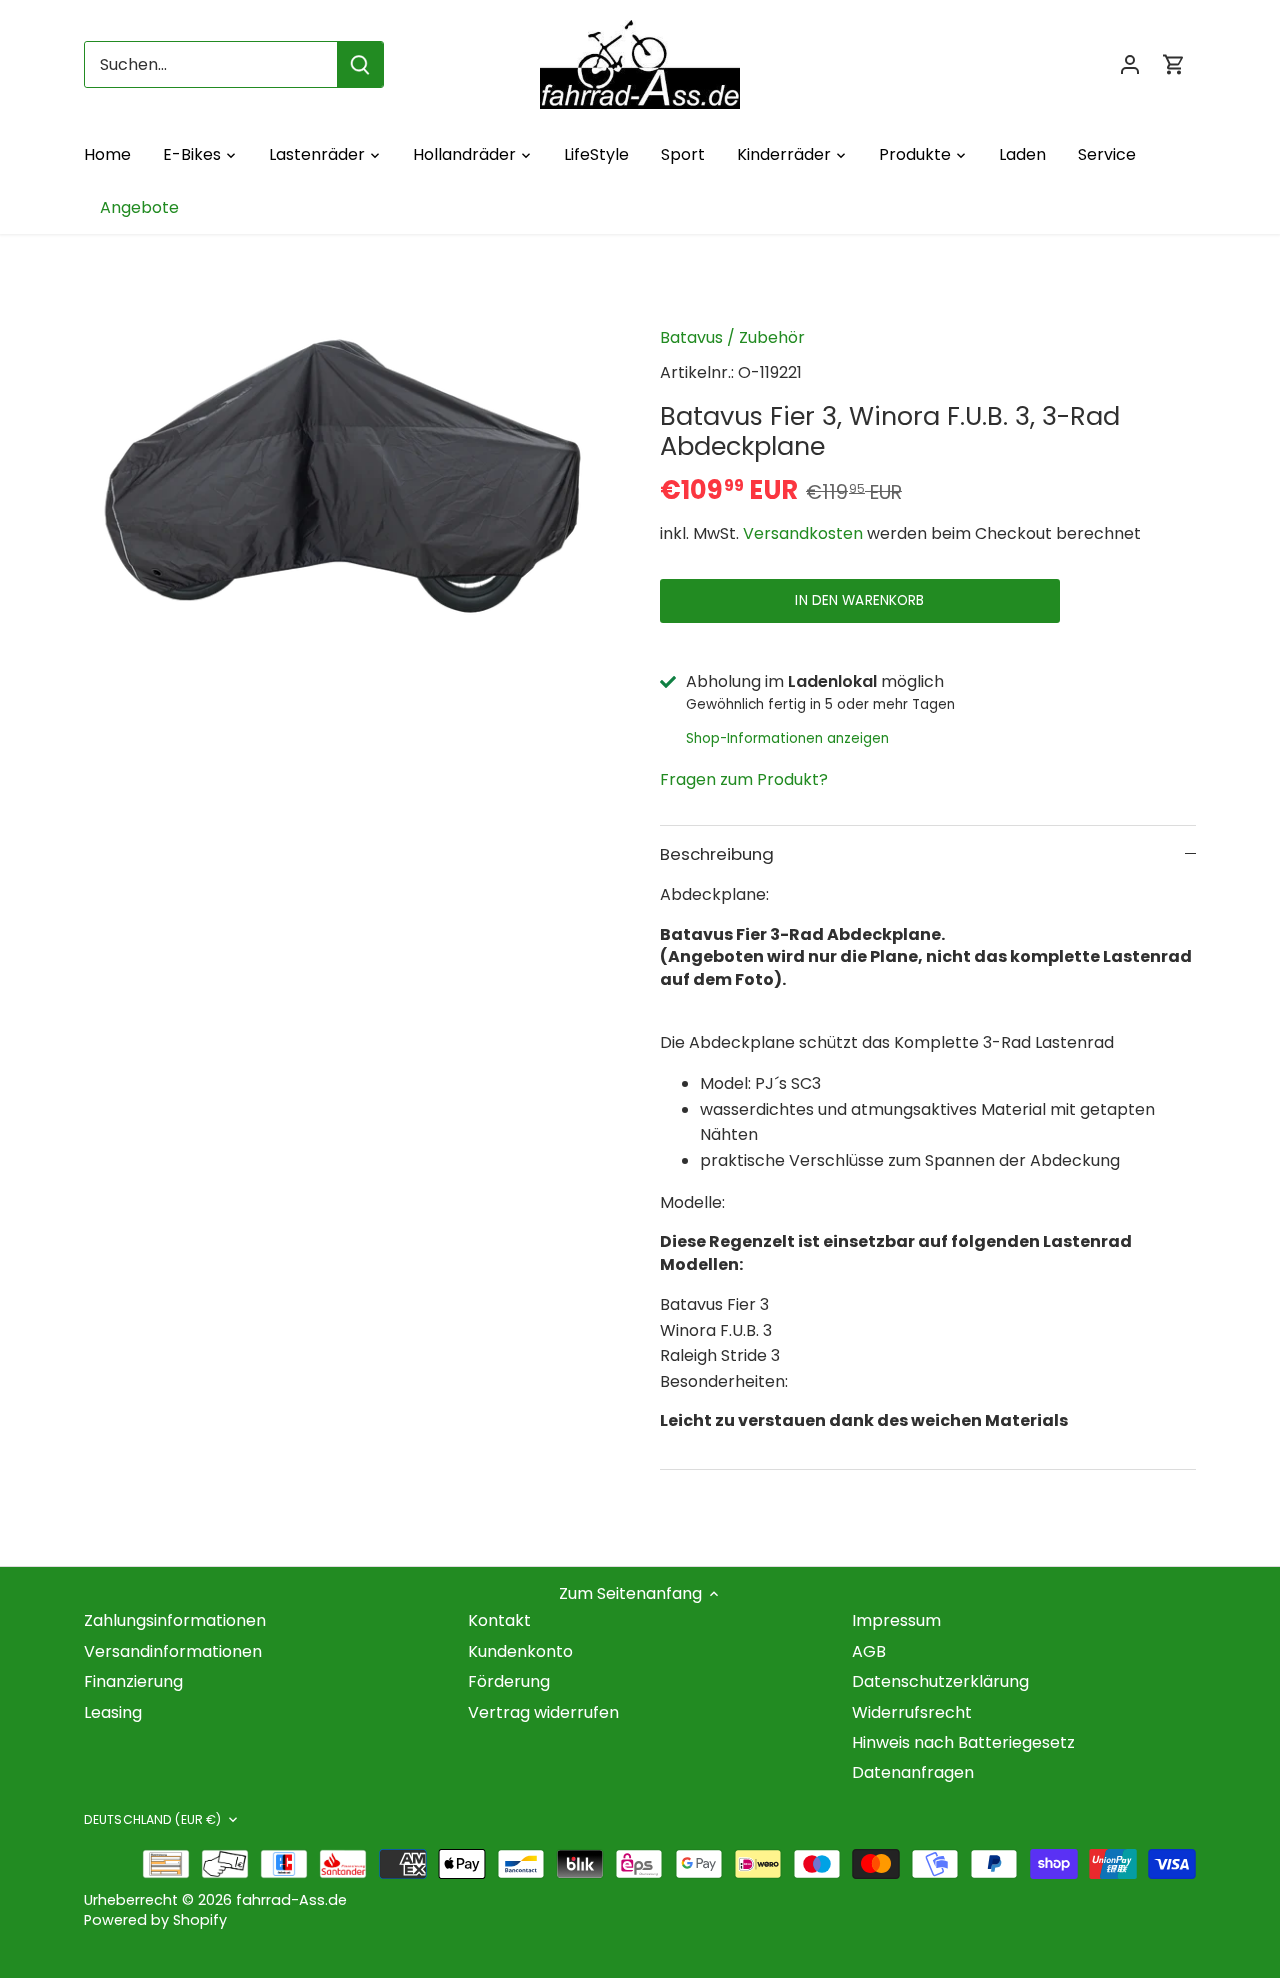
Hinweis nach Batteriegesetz (963, 1742)
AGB (869, 1651)
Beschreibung (717, 854)
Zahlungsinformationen (175, 1620)
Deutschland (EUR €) (152, 1820)
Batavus (691, 337)
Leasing (113, 1712)
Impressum (896, 1620)
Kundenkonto (520, 1651)
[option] (348, 480)
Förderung (509, 1681)
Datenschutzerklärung (940, 1681)
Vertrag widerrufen (543, 1712)
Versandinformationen (173, 1651)
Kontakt (499, 1620)
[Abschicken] (360, 64)
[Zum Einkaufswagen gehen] (1174, 64)
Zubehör (772, 337)
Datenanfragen (913, 1772)
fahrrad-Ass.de (291, 1900)
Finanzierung (133, 1681)
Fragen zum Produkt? (744, 779)
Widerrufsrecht (912, 1712)
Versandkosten (803, 533)
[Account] (1130, 64)
